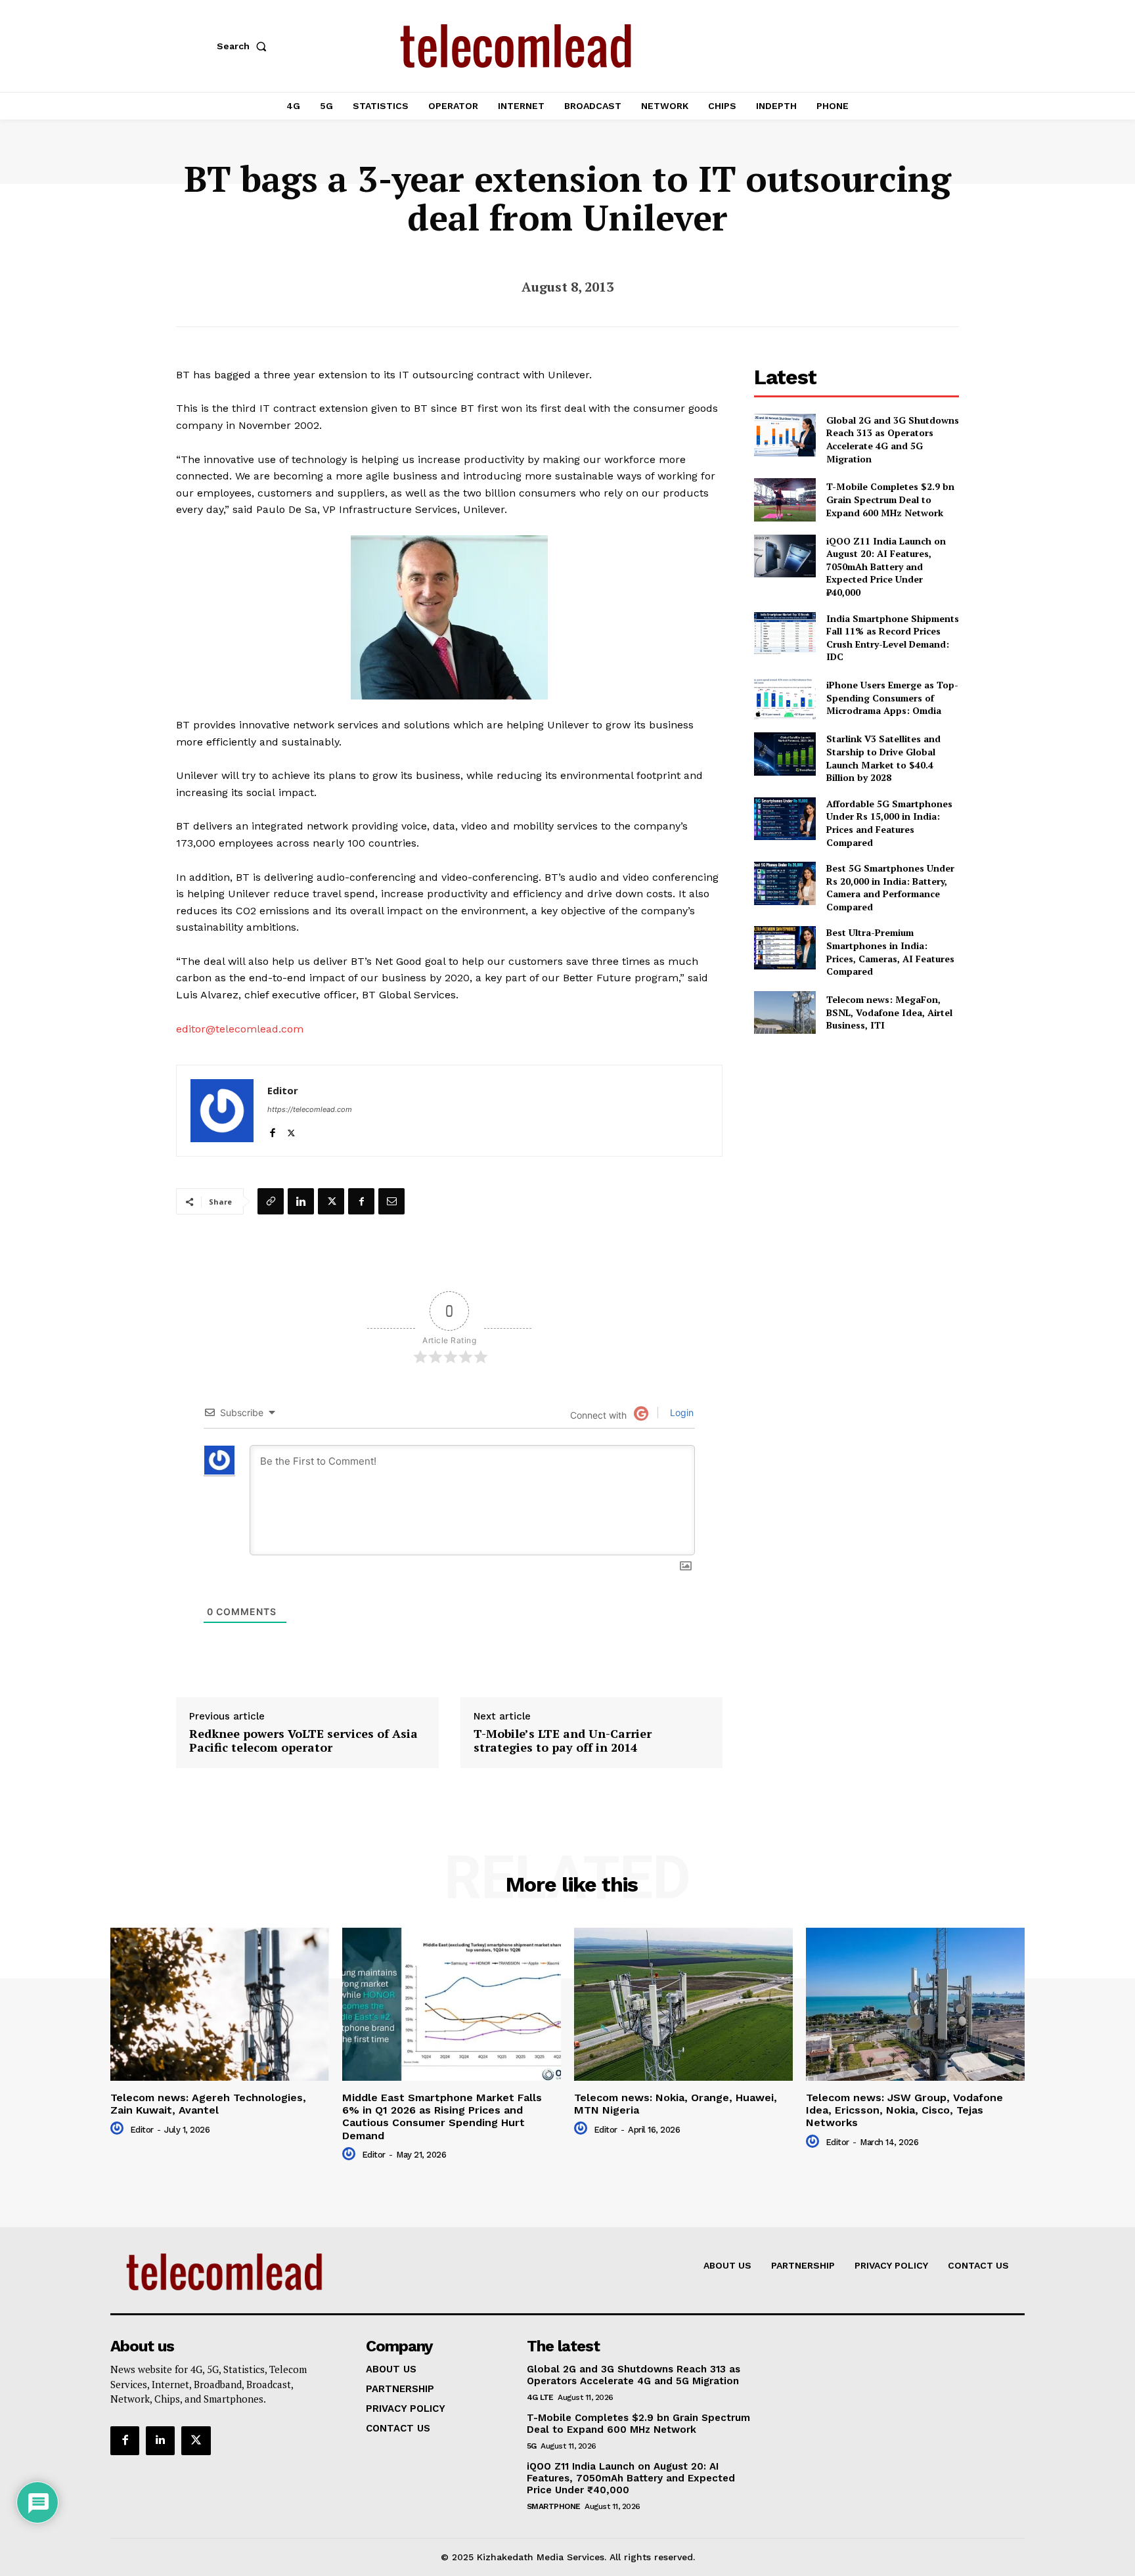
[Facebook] (272, 1130)
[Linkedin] (301, 1201)
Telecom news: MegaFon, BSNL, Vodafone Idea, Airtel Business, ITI (889, 1012)
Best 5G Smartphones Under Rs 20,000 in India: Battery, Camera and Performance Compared (890, 887)
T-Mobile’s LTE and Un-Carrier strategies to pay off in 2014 (563, 1741)
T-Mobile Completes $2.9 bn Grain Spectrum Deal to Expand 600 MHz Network (890, 499)
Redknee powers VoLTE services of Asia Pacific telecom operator (303, 1741)
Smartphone (554, 2506)
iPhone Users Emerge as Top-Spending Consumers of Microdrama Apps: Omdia (892, 698)
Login (680, 1412)
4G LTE (540, 2397)
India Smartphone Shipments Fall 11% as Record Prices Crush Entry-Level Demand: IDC (893, 638)
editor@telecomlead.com (240, 1029)
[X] (291, 1130)
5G (532, 2446)
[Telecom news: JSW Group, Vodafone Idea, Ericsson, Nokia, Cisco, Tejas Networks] (915, 2004)
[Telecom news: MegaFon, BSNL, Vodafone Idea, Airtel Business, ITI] (785, 1012)
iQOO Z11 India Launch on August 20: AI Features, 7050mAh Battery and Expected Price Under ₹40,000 (886, 566)
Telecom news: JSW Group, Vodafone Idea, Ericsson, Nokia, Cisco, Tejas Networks (904, 2110)
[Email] (391, 1201)
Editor (283, 1090)
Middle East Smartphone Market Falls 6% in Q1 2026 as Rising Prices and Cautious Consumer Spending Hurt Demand (442, 2117)
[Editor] (222, 1111)
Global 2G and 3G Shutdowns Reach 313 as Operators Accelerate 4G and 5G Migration (893, 439)
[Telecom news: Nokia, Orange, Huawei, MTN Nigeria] (683, 2004)
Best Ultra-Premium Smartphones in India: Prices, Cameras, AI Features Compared (890, 952)
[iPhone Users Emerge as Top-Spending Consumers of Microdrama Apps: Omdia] (785, 698)
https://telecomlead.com (310, 1109)
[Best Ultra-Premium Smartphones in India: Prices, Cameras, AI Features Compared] (785, 947)
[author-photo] (119, 2129)
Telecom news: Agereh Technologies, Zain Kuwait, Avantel (208, 2104)
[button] (244, 46)
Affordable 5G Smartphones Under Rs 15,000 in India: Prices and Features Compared (889, 823)
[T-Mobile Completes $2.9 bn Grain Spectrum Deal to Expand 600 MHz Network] (785, 500)
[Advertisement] (857, 1140)
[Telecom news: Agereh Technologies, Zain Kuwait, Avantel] (220, 2004)
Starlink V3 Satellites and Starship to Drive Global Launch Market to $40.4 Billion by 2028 (883, 758)
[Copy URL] (271, 1201)
